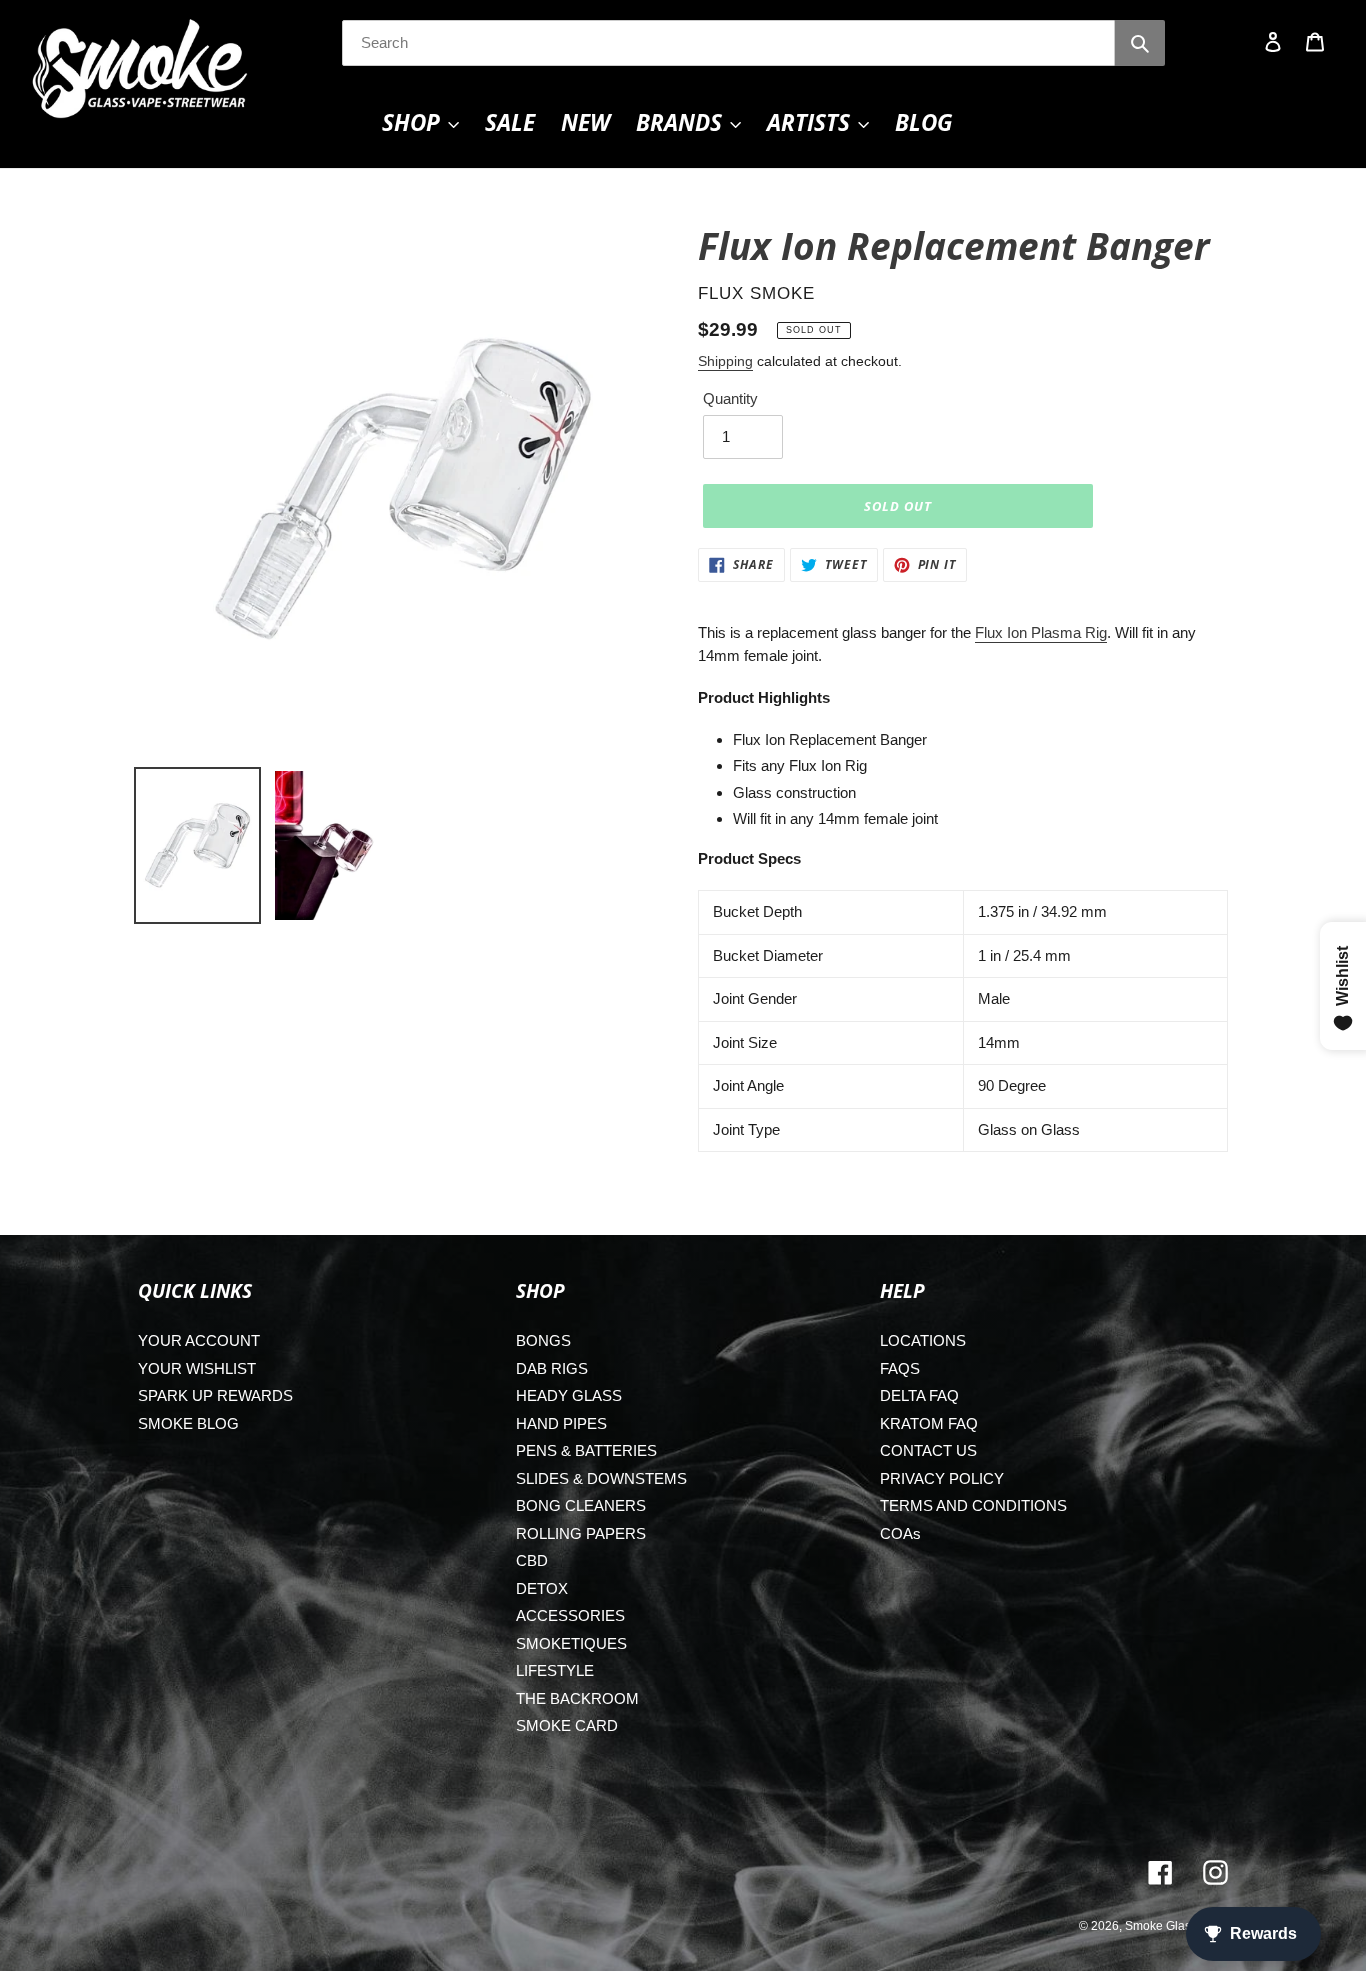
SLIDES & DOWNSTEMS (601, 1478)
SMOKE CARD (567, 1725)
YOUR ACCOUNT (199, 1340)
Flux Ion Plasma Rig (1041, 632)
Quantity (730, 398)
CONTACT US (928, 1450)
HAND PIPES (561, 1423)
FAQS (900, 1368)
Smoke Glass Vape (1176, 1926)
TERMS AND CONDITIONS (973, 1505)
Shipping (725, 361)
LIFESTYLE (555, 1670)
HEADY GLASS (569, 1395)
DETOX (542, 1588)
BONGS (543, 1340)
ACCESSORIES (570, 1615)
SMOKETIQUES (571, 1643)
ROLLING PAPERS (581, 1533)
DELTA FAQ (919, 1395)
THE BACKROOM (577, 1698)
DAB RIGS (552, 1368)
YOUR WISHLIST (197, 1368)
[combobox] (729, 43)
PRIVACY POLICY (942, 1478)
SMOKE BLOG (188, 1423)
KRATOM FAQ (929, 1423)
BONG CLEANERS (581, 1505)
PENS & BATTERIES (586, 1450)
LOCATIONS (923, 1340)
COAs (900, 1533)
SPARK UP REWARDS (215, 1395)
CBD (532, 1560)
